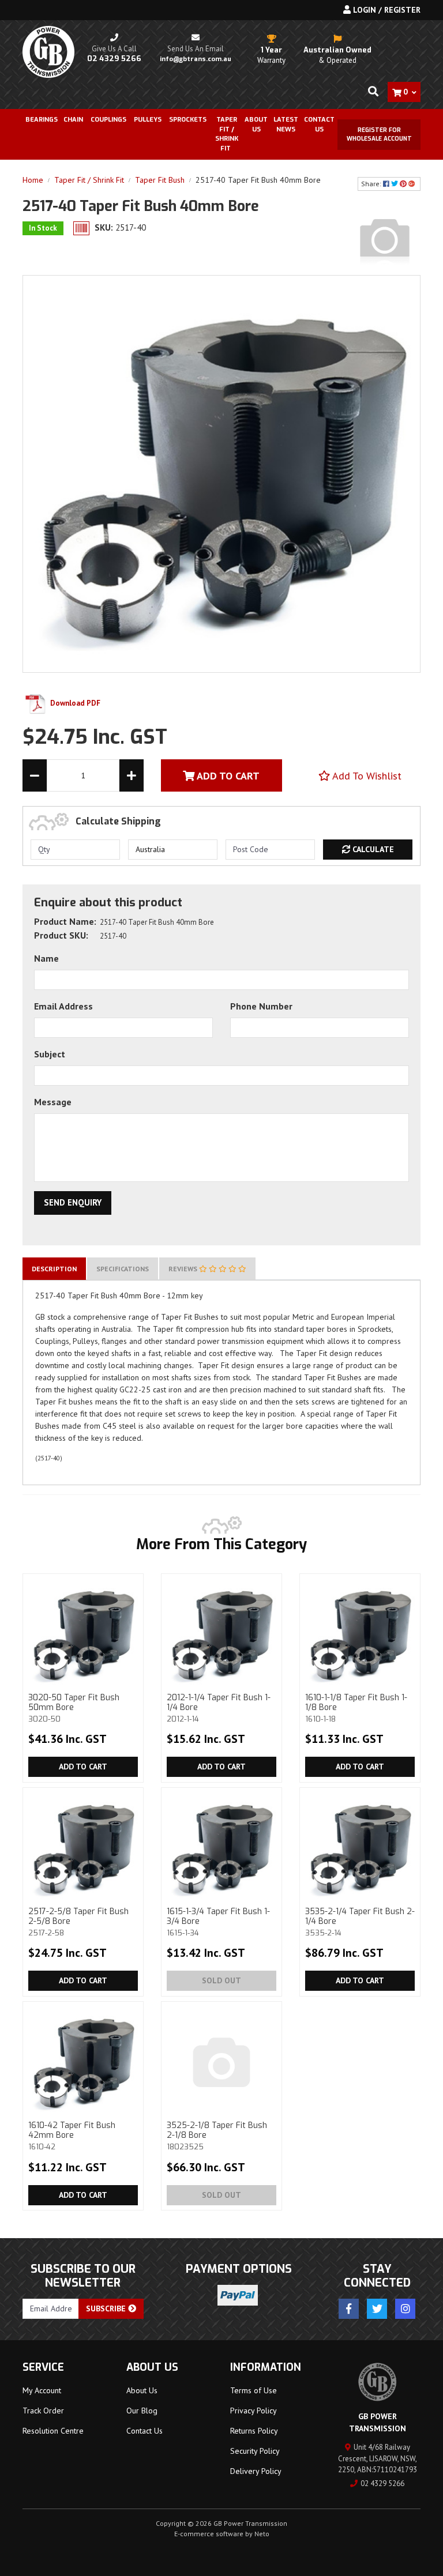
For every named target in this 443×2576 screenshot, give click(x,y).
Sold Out (221, 1980)
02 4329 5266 (382, 2483)
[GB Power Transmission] (48, 51)
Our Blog (142, 2411)
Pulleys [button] (148, 120)
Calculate (372, 849)
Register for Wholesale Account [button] (379, 134)
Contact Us (319, 125)
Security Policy (255, 2451)
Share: (372, 184)
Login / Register (386, 10)
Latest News (286, 125)
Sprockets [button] (188, 120)
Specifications (123, 1269)
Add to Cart (83, 1767)
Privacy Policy (254, 2411)
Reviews (184, 1269)
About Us (256, 125)
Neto (262, 2534)
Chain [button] (73, 120)
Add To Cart (227, 776)
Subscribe (107, 2308)
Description (54, 1269)
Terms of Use (254, 2390)
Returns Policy (254, 2431)
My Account (42, 2390)
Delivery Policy (256, 2471)
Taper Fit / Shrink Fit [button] (227, 134)
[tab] (54, 1269)
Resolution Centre (53, 2431)
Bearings (42, 120)
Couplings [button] (108, 120)
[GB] (385, 239)
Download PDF (74, 703)
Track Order (43, 2411)
